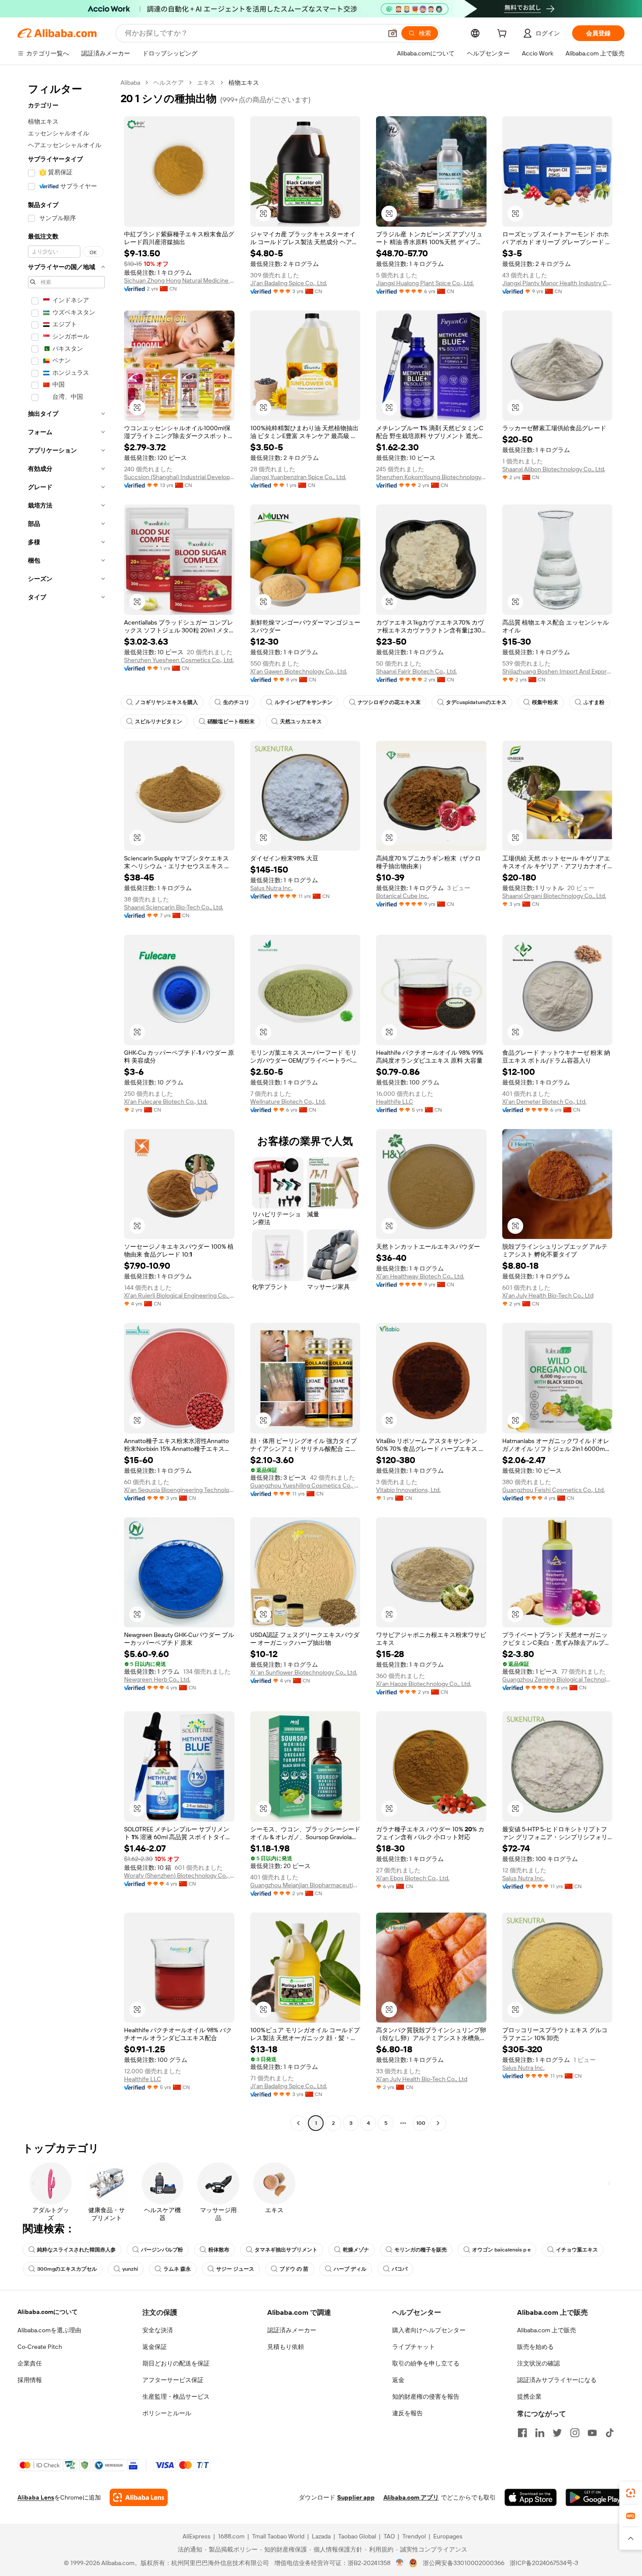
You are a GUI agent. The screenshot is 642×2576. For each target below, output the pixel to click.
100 (421, 2123)
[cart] (504, 35)
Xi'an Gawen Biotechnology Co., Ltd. (299, 671)
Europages (448, 2536)
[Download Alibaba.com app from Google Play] (595, 2497)
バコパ (400, 2269)
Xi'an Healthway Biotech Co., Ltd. (420, 1276)
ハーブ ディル (350, 2269)
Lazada (321, 2536)
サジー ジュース (235, 2269)
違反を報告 (407, 2413)
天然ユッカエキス (301, 722)
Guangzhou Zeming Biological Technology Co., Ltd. (557, 1679)
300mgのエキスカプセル (67, 2269)
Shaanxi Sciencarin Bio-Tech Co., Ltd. (174, 907)
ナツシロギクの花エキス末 (389, 702)
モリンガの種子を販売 (421, 2250)
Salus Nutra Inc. (271, 888)
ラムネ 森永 (177, 2269)
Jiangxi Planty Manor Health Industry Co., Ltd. (557, 283)
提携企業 (529, 2396)
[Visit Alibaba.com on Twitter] (557, 2433)
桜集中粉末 (545, 702)
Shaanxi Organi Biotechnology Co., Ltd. (554, 896)
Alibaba (130, 83)
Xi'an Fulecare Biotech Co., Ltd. (166, 1102)
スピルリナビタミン (159, 722)
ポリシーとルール (167, 2413)
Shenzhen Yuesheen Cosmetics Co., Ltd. (179, 660)
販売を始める (535, 2347)
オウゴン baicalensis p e (501, 2250)
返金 (398, 2380)
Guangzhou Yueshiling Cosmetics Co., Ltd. (305, 1485)
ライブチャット (414, 2347)
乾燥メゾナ (356, 2250)
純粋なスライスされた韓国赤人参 (76, 2250)
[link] (631, 2493)
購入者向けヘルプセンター (429, 2330)
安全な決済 (158, 2330)
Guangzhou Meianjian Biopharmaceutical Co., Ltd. (305, 1885)
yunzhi (130, 2269)
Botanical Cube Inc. (402, 896)
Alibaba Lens (36, 2497)
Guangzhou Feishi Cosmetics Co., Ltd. (554, 1490)
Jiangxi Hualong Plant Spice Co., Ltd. (425, 283)
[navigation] (66, 1104)
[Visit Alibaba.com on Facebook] (522, 2433)
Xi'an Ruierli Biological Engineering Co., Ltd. (179, 1295)
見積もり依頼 (286, 2347)
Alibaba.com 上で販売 (547, 2330)
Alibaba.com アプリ (411, 2497)
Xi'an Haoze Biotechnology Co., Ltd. (424, 1684)
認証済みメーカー (292, 2330)
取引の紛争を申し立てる (426, 2363)
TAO (389, 2536)
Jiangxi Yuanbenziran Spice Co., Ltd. (298, 477)
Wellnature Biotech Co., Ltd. (288, 1102)
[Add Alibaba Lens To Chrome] (139, 2497)
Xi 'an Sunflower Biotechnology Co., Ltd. (304, 1672)
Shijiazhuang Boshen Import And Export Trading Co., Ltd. (557, 671)
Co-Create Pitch (40, 2347)
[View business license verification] (400, 2563)
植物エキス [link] (244, 83)
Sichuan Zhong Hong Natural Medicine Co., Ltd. (179, 280)
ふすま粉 (594, 702)
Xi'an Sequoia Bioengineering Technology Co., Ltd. (179, 1490)
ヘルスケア (169, 83)
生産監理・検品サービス (176, 2396)
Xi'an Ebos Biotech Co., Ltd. (413, 1878)
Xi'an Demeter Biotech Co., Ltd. (544, 1102)
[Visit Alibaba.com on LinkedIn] (540, 2433)
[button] (393, 33)
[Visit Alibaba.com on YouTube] (592, 2433)
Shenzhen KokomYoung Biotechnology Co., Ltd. (431, 477)
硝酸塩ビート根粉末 (231, 722)
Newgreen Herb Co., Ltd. (157, 1679)
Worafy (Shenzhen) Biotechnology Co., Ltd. (179, 1875)
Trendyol (414, 2536)
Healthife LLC (395, 1102)
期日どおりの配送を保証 (176, 2363)
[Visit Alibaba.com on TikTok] (610, 2433)
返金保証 (155, 2347)
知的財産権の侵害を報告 (426, 2396)
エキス (206, 83)
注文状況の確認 (538, 2363)
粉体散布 (219, 2250)
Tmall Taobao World (278, 2536)
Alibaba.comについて (48, 2312)
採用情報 (30, 2380)
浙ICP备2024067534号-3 (544, 2563)
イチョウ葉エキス (577, 2250)
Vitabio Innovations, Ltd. (408, 1490)
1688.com (231, 2536)
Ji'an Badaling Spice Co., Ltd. (289, 283)
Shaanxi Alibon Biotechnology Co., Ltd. (554, 469)
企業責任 (30, 2363)
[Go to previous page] (298, 2123)
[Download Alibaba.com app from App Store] (531, 2497)
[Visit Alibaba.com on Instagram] (575, 2433)
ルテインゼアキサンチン (304, 702)
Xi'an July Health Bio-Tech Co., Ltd (548, 1295)
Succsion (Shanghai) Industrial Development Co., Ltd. (179, 477)
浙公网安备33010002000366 (464, 2563)
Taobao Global (357, 2536)
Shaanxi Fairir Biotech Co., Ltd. (416, 671)
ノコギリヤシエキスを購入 (166, 702)
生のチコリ (236, 702)
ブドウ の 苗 (294, 2269)
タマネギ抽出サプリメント (286, 2250)
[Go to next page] (438, 2123)
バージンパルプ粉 (162, 2250)
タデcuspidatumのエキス (476, 702)
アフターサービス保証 (173, 2380)
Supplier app (356, 2497)
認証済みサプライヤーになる (557, 2380)
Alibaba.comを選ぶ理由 (49, 2330)
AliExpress (197, 2536)
